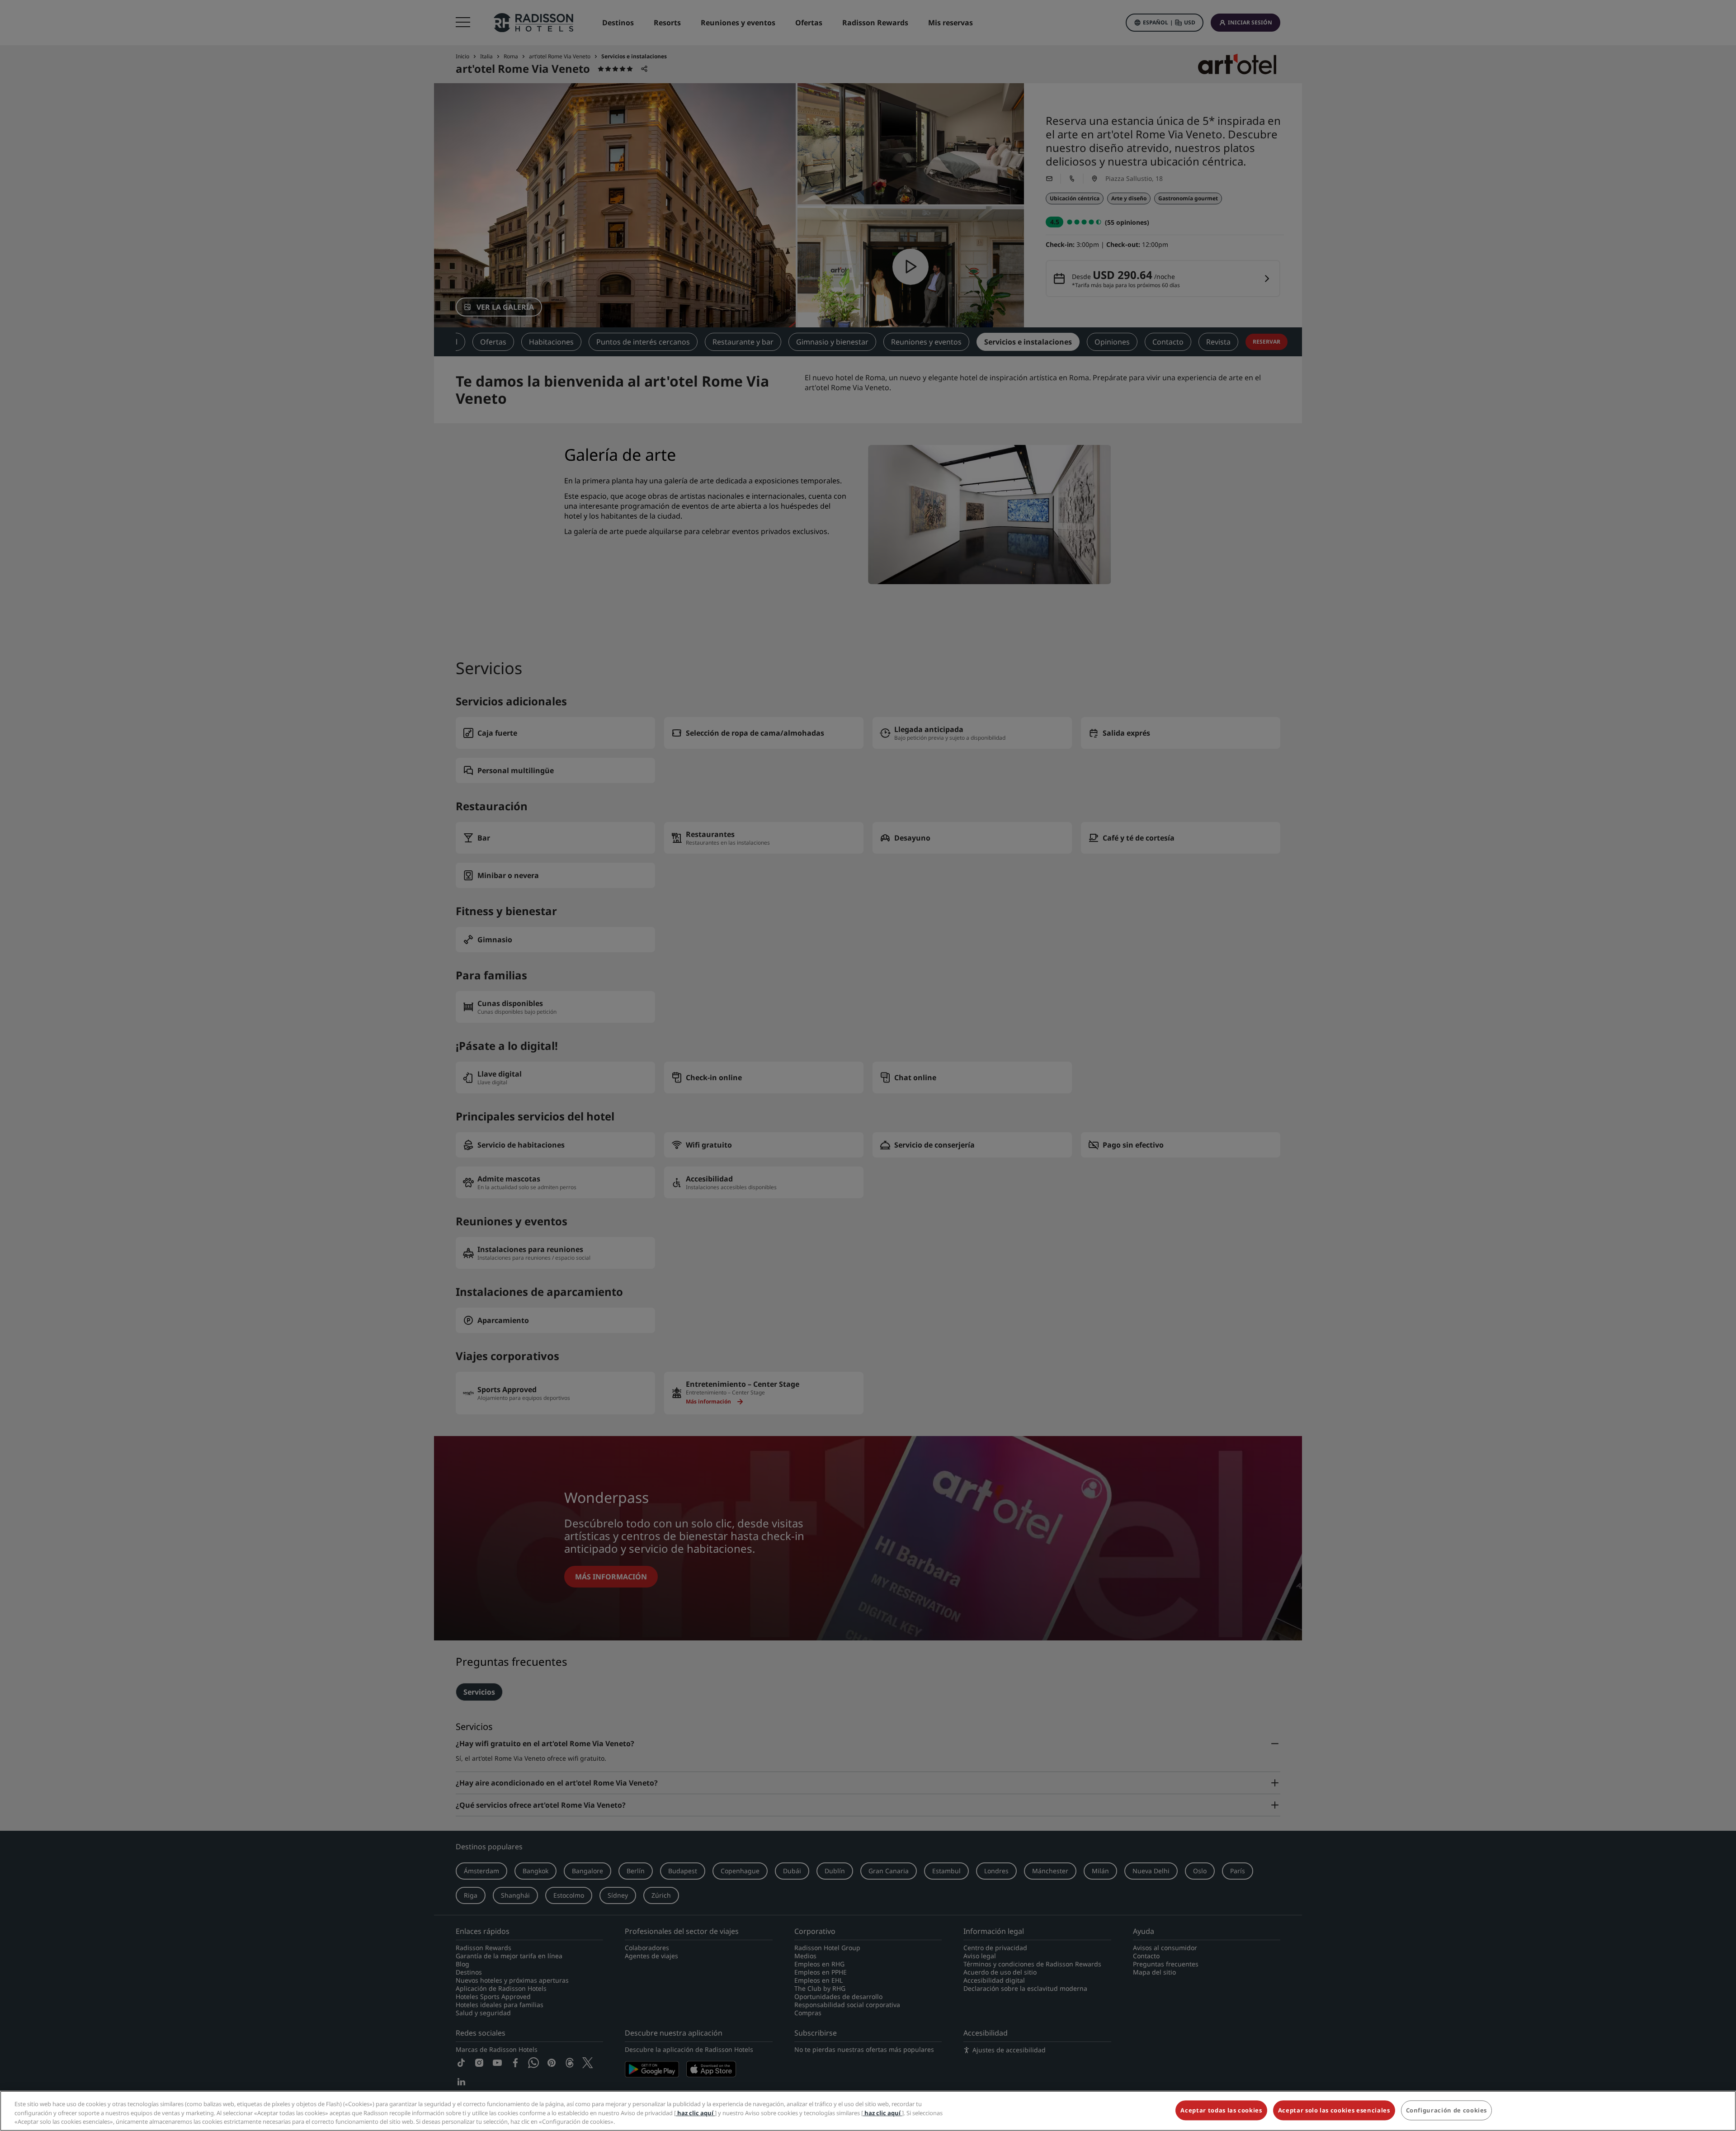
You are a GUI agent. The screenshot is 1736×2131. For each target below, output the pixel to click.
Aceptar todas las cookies (1221, 2110)
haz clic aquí (695, 2113)
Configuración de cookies (1447, 2110)
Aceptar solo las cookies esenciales (1334, 2110)
